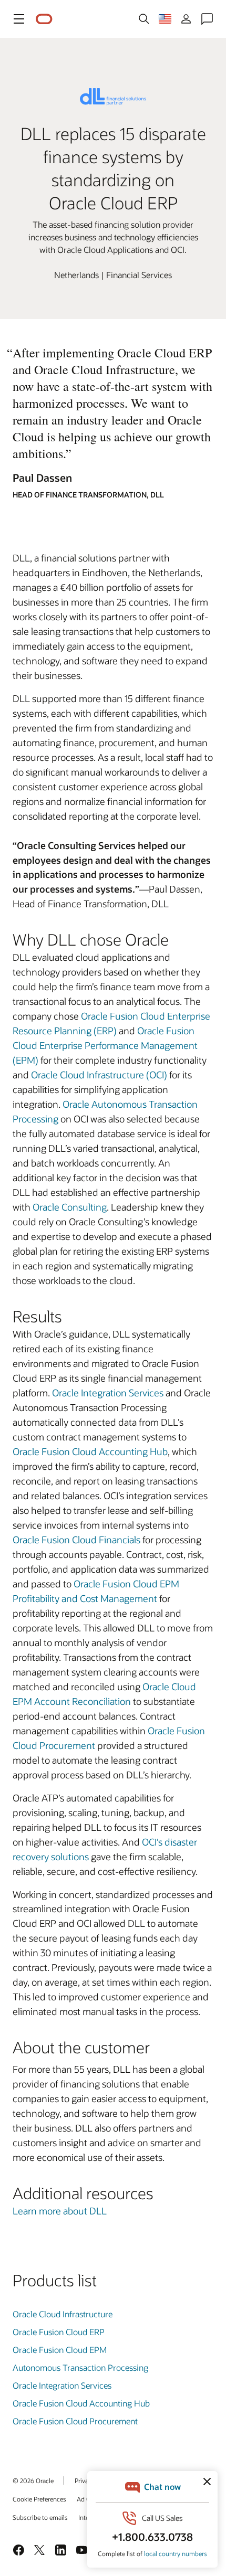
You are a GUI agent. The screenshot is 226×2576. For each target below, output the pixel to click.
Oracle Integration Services (108, 1393)
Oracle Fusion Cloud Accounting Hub (90, 1451)
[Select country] (165, 19)
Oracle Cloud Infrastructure (63, 2314)
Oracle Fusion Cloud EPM (60, 2350)
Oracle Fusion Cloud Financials (76, 1540)
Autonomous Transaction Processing (80, 2367)
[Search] (144, 19)
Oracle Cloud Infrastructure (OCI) (99, 1075)
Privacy (85, 2480)
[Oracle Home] (44, 19)
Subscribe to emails (40, 2517)
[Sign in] (186, 19)
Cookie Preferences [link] (39, 2499)
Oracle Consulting (70, 1207)
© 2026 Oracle (33, 2480)
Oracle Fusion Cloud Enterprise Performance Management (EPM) (105, 1045)
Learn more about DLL (60, 2211)
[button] (19, 19)
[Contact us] (207, 19)
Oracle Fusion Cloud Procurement (75, 2421)
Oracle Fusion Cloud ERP (59, 2332)
